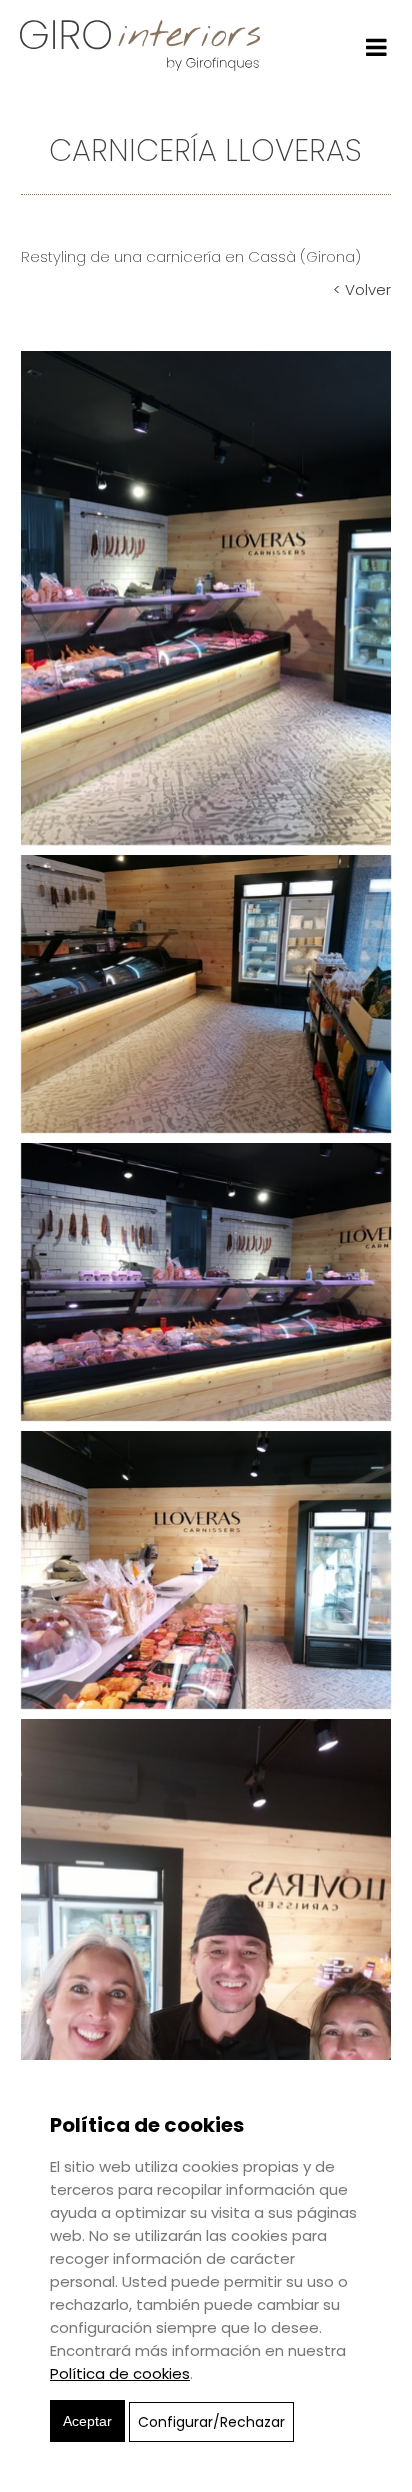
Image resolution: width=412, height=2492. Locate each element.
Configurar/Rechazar (211, 2422)
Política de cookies (120, 2373)
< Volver (362, 289)
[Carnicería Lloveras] (206, 596)
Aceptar (87, 2421)
